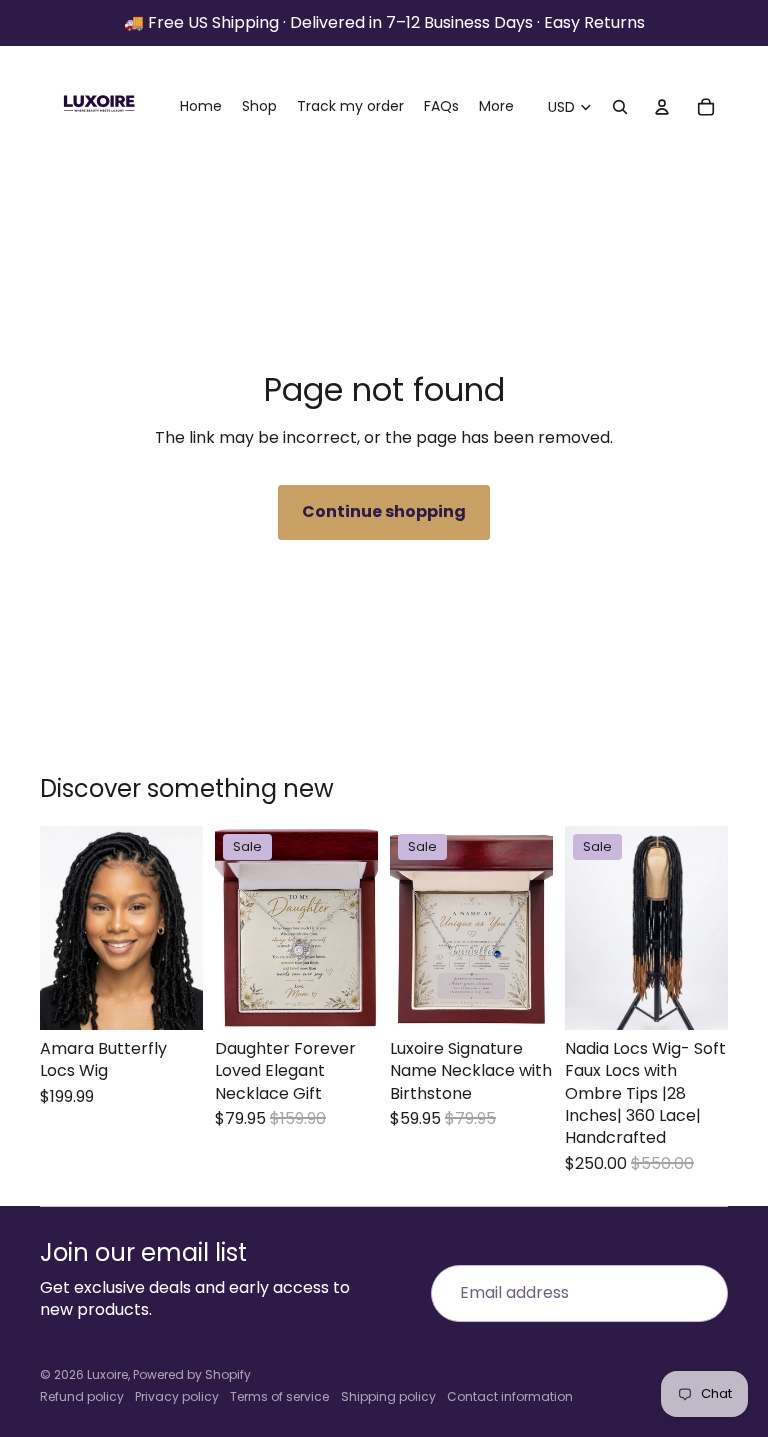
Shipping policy (388, 1396)
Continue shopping (384, 511)
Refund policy (82, 1396)
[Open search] (620, 107)
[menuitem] (496, 107)
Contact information (510, 1396)
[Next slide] (187, 928)
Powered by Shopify (192, 1374)
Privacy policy (177, 1396)
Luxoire (107, 1374)
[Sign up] (700, 1293)
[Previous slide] (55, 928)
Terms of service (279, 1396)
